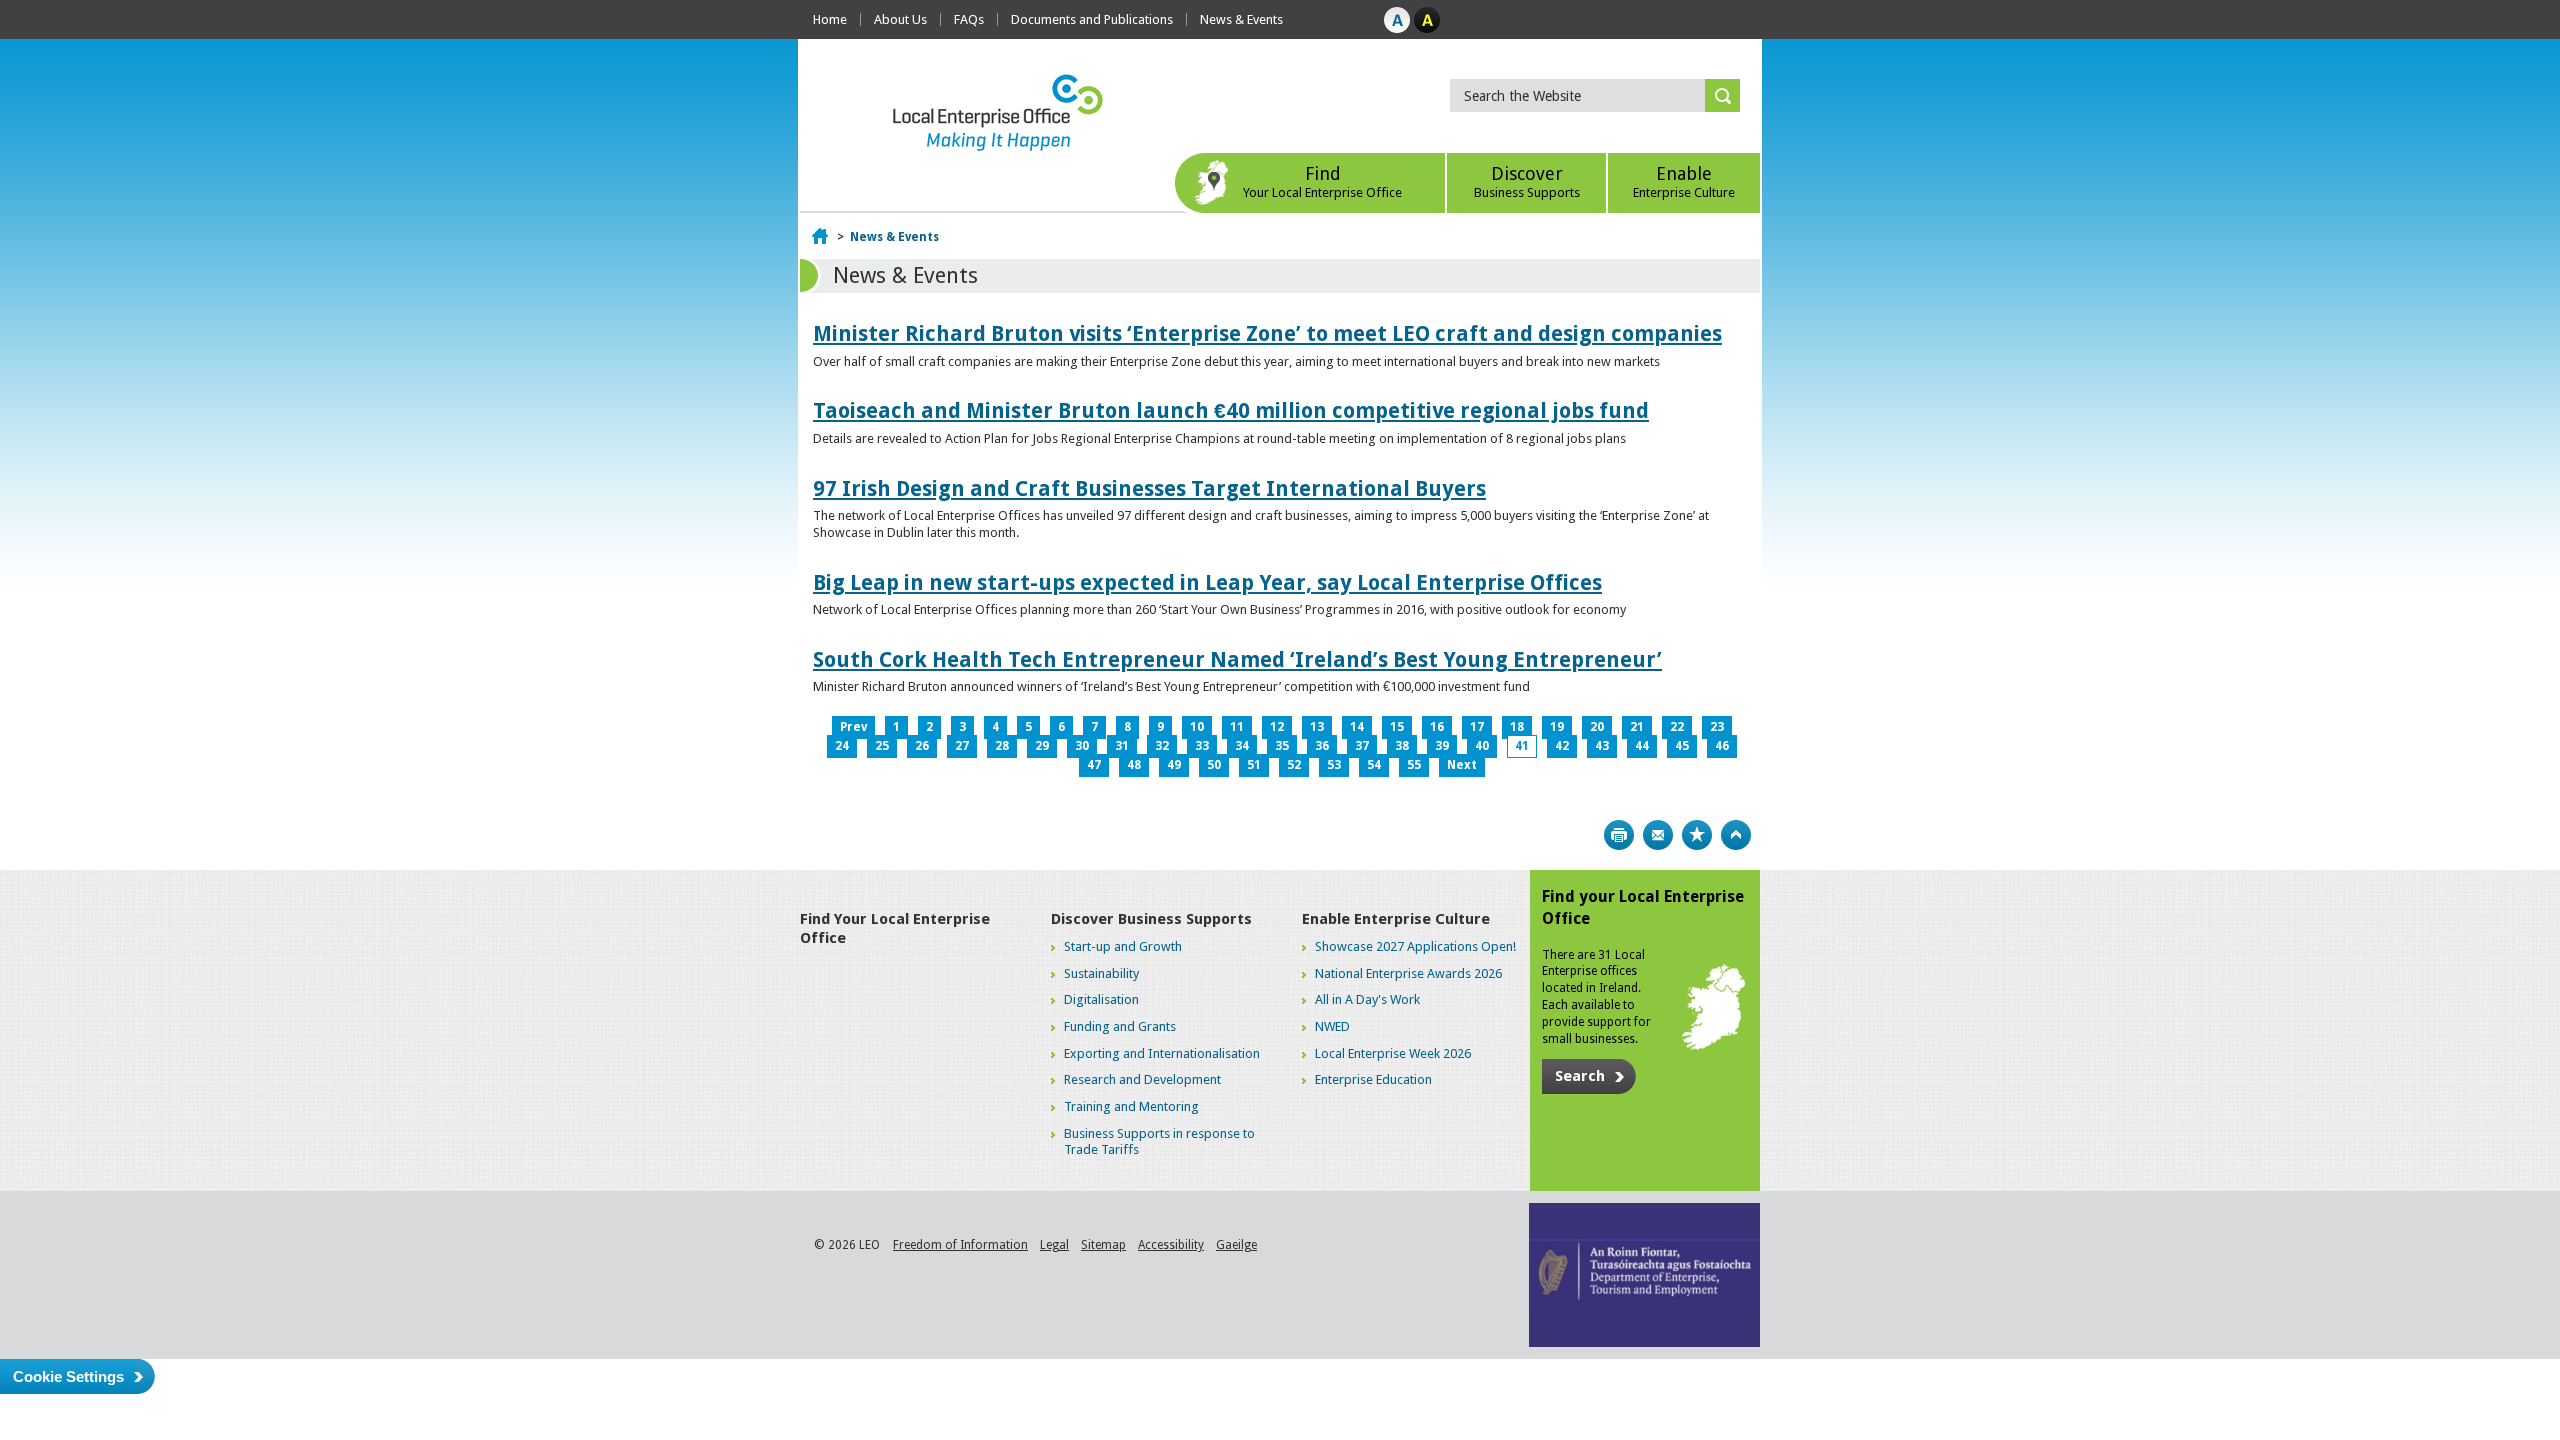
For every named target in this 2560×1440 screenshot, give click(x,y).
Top (1736, 835)
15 (1397, 727)
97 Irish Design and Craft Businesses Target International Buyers (1149, 488)
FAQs (969, 19)
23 (1717, 727)
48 (1134, 765)
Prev (853, 727)
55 (1414, 765)
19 (1557, 727)
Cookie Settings (68, 1376)
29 (1042, 746)
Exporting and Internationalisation (1162, 1053)
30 (1082, 746)
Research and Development (1142, 1079)
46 (1722, 746)
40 (1482, 746)
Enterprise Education (1373, 1079)
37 (1362, 746)
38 (1402, 746)
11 (1237, 727)
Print (1619, 835)
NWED (1332, 1026)
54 (1374, 765)
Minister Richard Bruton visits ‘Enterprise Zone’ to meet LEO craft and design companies (1267, 333)
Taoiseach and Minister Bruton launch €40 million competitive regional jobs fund (1231, 410)
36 (1322, 746)
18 (1517, 727)
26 (922, 746)
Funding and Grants (1120, 1026)
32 (1162, 746)
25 (882, 746)
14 (1357, 727)
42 (1562, 746)
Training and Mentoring (1131, 1106)
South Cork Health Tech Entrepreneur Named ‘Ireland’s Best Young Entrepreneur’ (1237, 659)
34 (1242, 746)
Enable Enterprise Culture (1396, 919)
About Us (900, 19)
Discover (1527, 181)
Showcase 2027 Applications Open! (1415, 946)
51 (1254, 765)
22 (1677, 727)
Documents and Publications (1092, 19)
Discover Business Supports (1151, 919)
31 (1122, 746)
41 (1522, 746)
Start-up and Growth (1123, 946)
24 (842, 746)
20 (1597, 727)
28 (1002, 746)
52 (1294, 765)
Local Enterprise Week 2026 (1393, 1053)
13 (1317, 727)
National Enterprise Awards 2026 (1408, 973)
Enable (1684, 181)
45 (1682, 746)
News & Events (1241, 19)
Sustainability (1101, 973)
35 (1282, 746)
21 (1637, 727)
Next (1462, 765)
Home (830, 19)
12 (1277, 727)
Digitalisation (1101, 999)
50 (1214, 765)
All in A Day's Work (1367, 999)
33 (1202, 746)
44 (1642, 746)
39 (1442, 746)
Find (1322, 181)
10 (1197, 727)
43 (1602, 746)
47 (1094, 765)
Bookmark (1697, 835)
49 (1174, 765)
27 (962, 746)
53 (1334, 765)
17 (1477, 727)
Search (1580, 1076)
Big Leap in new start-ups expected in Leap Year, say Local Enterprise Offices (1207, 582)
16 (1437, 727)
